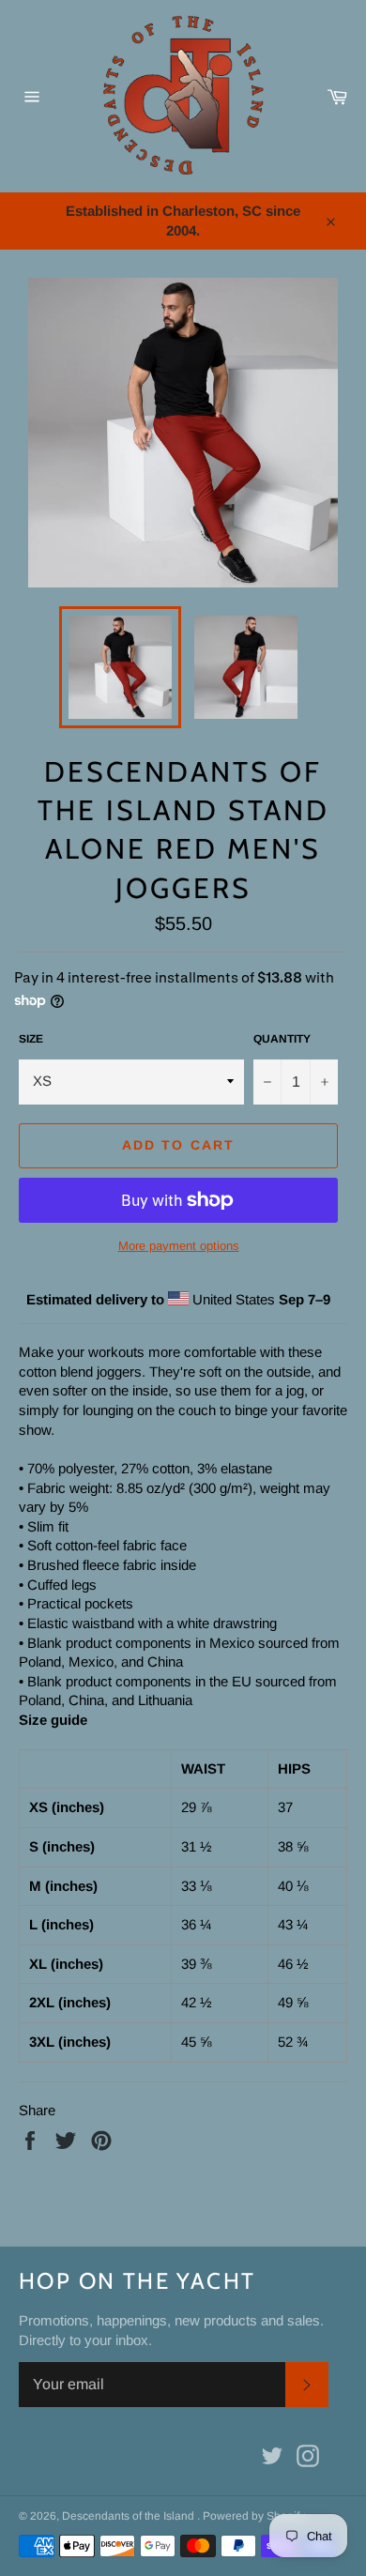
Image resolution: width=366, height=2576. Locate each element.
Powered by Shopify (254, 2516)
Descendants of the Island (130, 2516)
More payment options (179, 1246)
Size (31, 1039)
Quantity (282, 1039)
